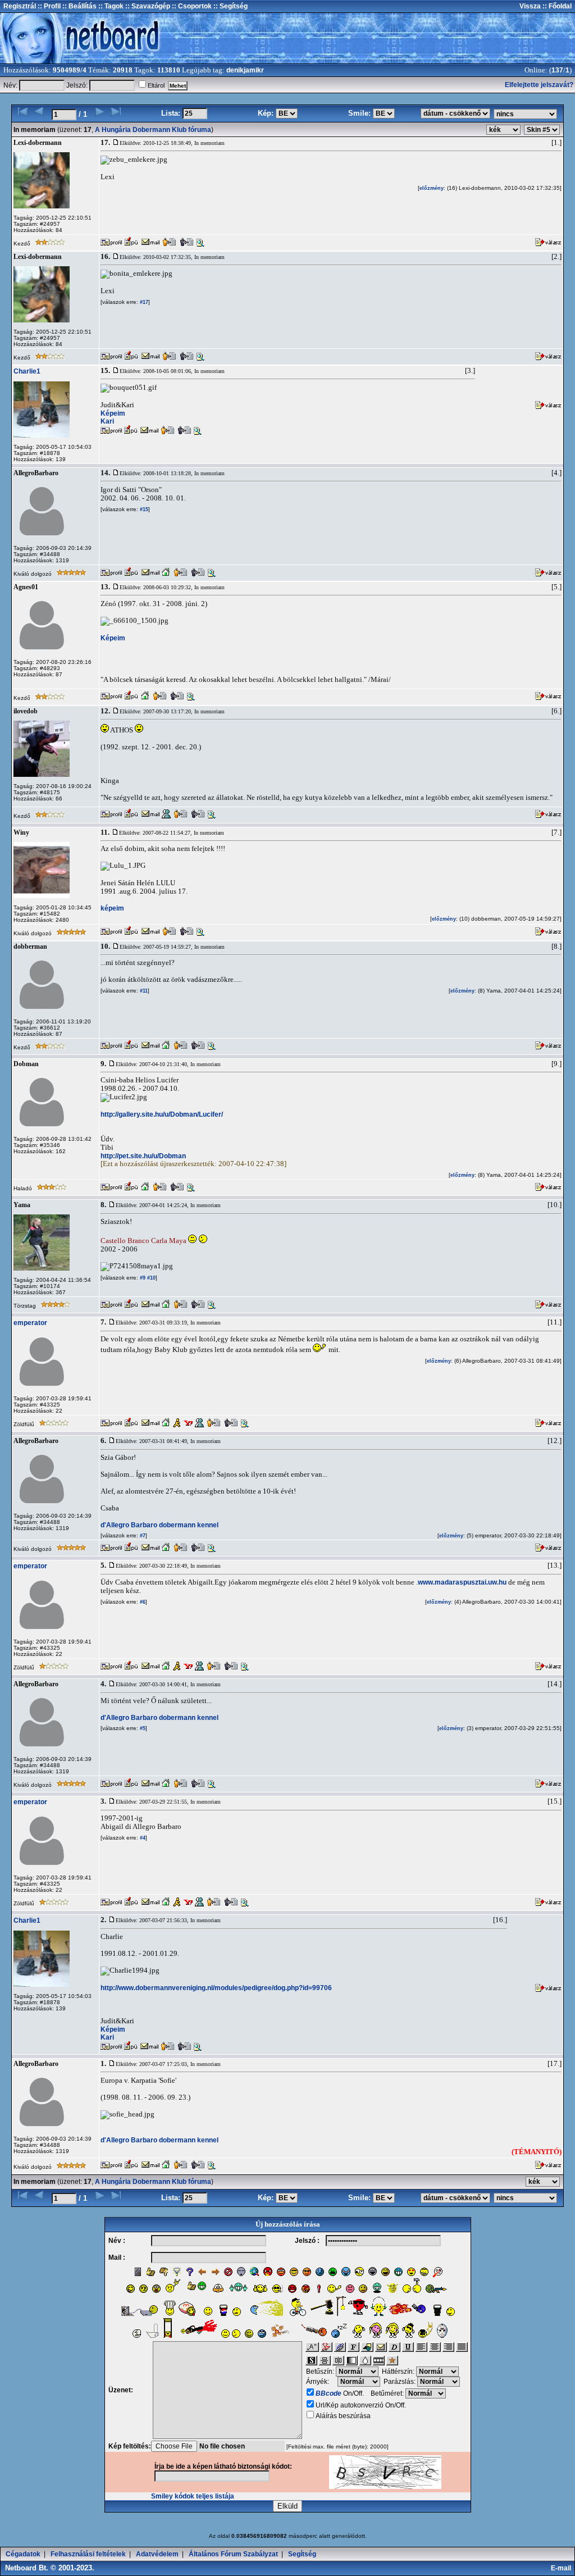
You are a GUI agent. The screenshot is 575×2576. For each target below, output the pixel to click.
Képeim (113, 413)
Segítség (302, 2554)
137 (557, 70)
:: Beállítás (79, 6)
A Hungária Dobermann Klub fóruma (153, 130)
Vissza (530, 6)
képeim (112, 908)
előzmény (432, 188)
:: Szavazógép (148, 6)
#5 (142, 1728)
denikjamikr (245, 70)
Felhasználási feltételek (88, 2554)
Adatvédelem (157, 2554)
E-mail (563, 2568)
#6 (142, 1602)
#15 (143, 509)
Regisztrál (20, 6)
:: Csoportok (191, 6)
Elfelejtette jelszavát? (539, 85)
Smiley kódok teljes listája (193, 2496)
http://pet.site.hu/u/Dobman (143, 1156)
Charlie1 (27, 371)
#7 (142, 1536)
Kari (107, 421)
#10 (150, 1278)
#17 (143, 302)
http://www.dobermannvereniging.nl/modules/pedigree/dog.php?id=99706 (216, 1988)
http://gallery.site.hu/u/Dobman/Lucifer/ (162, 1114)
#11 (143, 991)
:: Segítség (230, 6)
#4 (142, 1838)
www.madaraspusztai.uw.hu (462, 1582)
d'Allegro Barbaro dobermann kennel (159, 1525)
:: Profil (48, 6)
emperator (30, 1323)
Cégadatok (23, 2554)
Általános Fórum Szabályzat (233, 2554)
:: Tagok (110, 6)
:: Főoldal (556, 6)
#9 (142, 1278)
